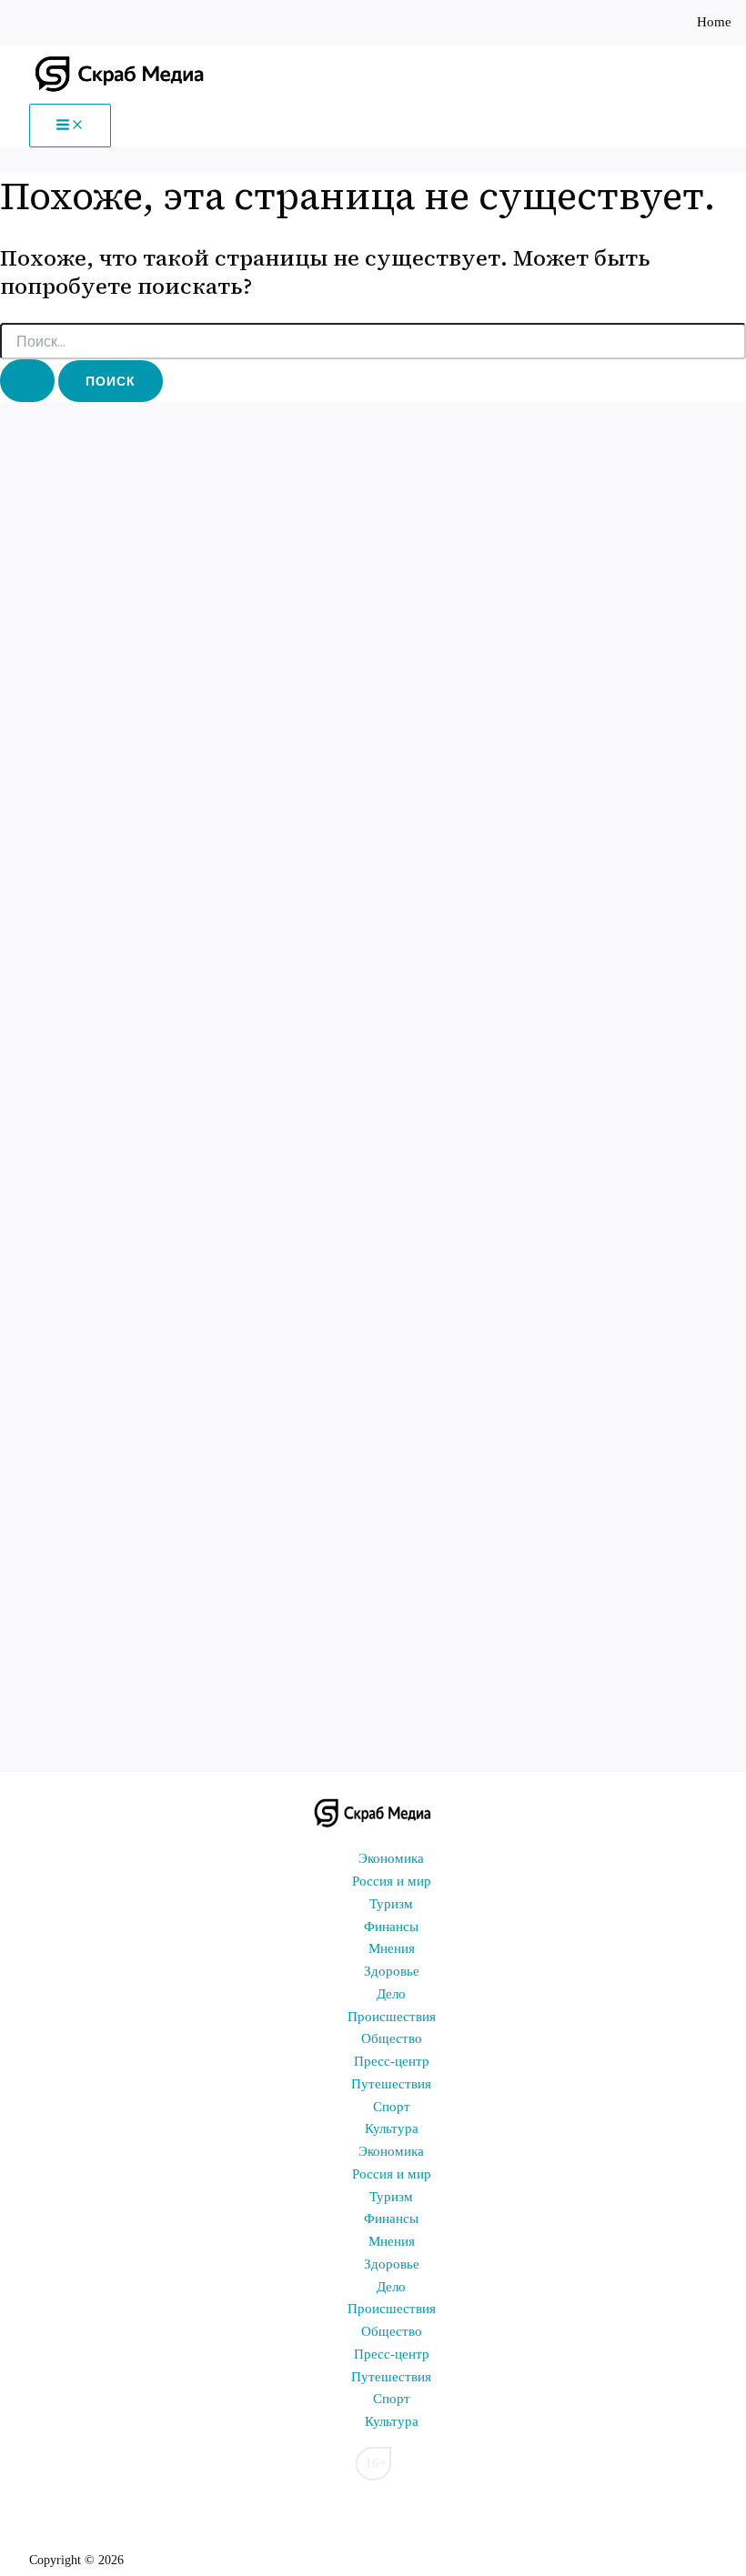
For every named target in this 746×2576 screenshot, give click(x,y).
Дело (391, 1994)
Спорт (392, 2107)
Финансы (391, 1927)
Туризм (391, 1904)
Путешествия (391, 2084)
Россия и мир (392, 1881)
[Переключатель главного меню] (70, 126)
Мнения (392, 1948)
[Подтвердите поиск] (27, 381)
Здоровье (392, 1971)
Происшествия (392, 2017)
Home (714, 22)
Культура (392, 2128)
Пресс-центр (392, 2061)
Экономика (391, 1858)
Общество (392, 2038)
